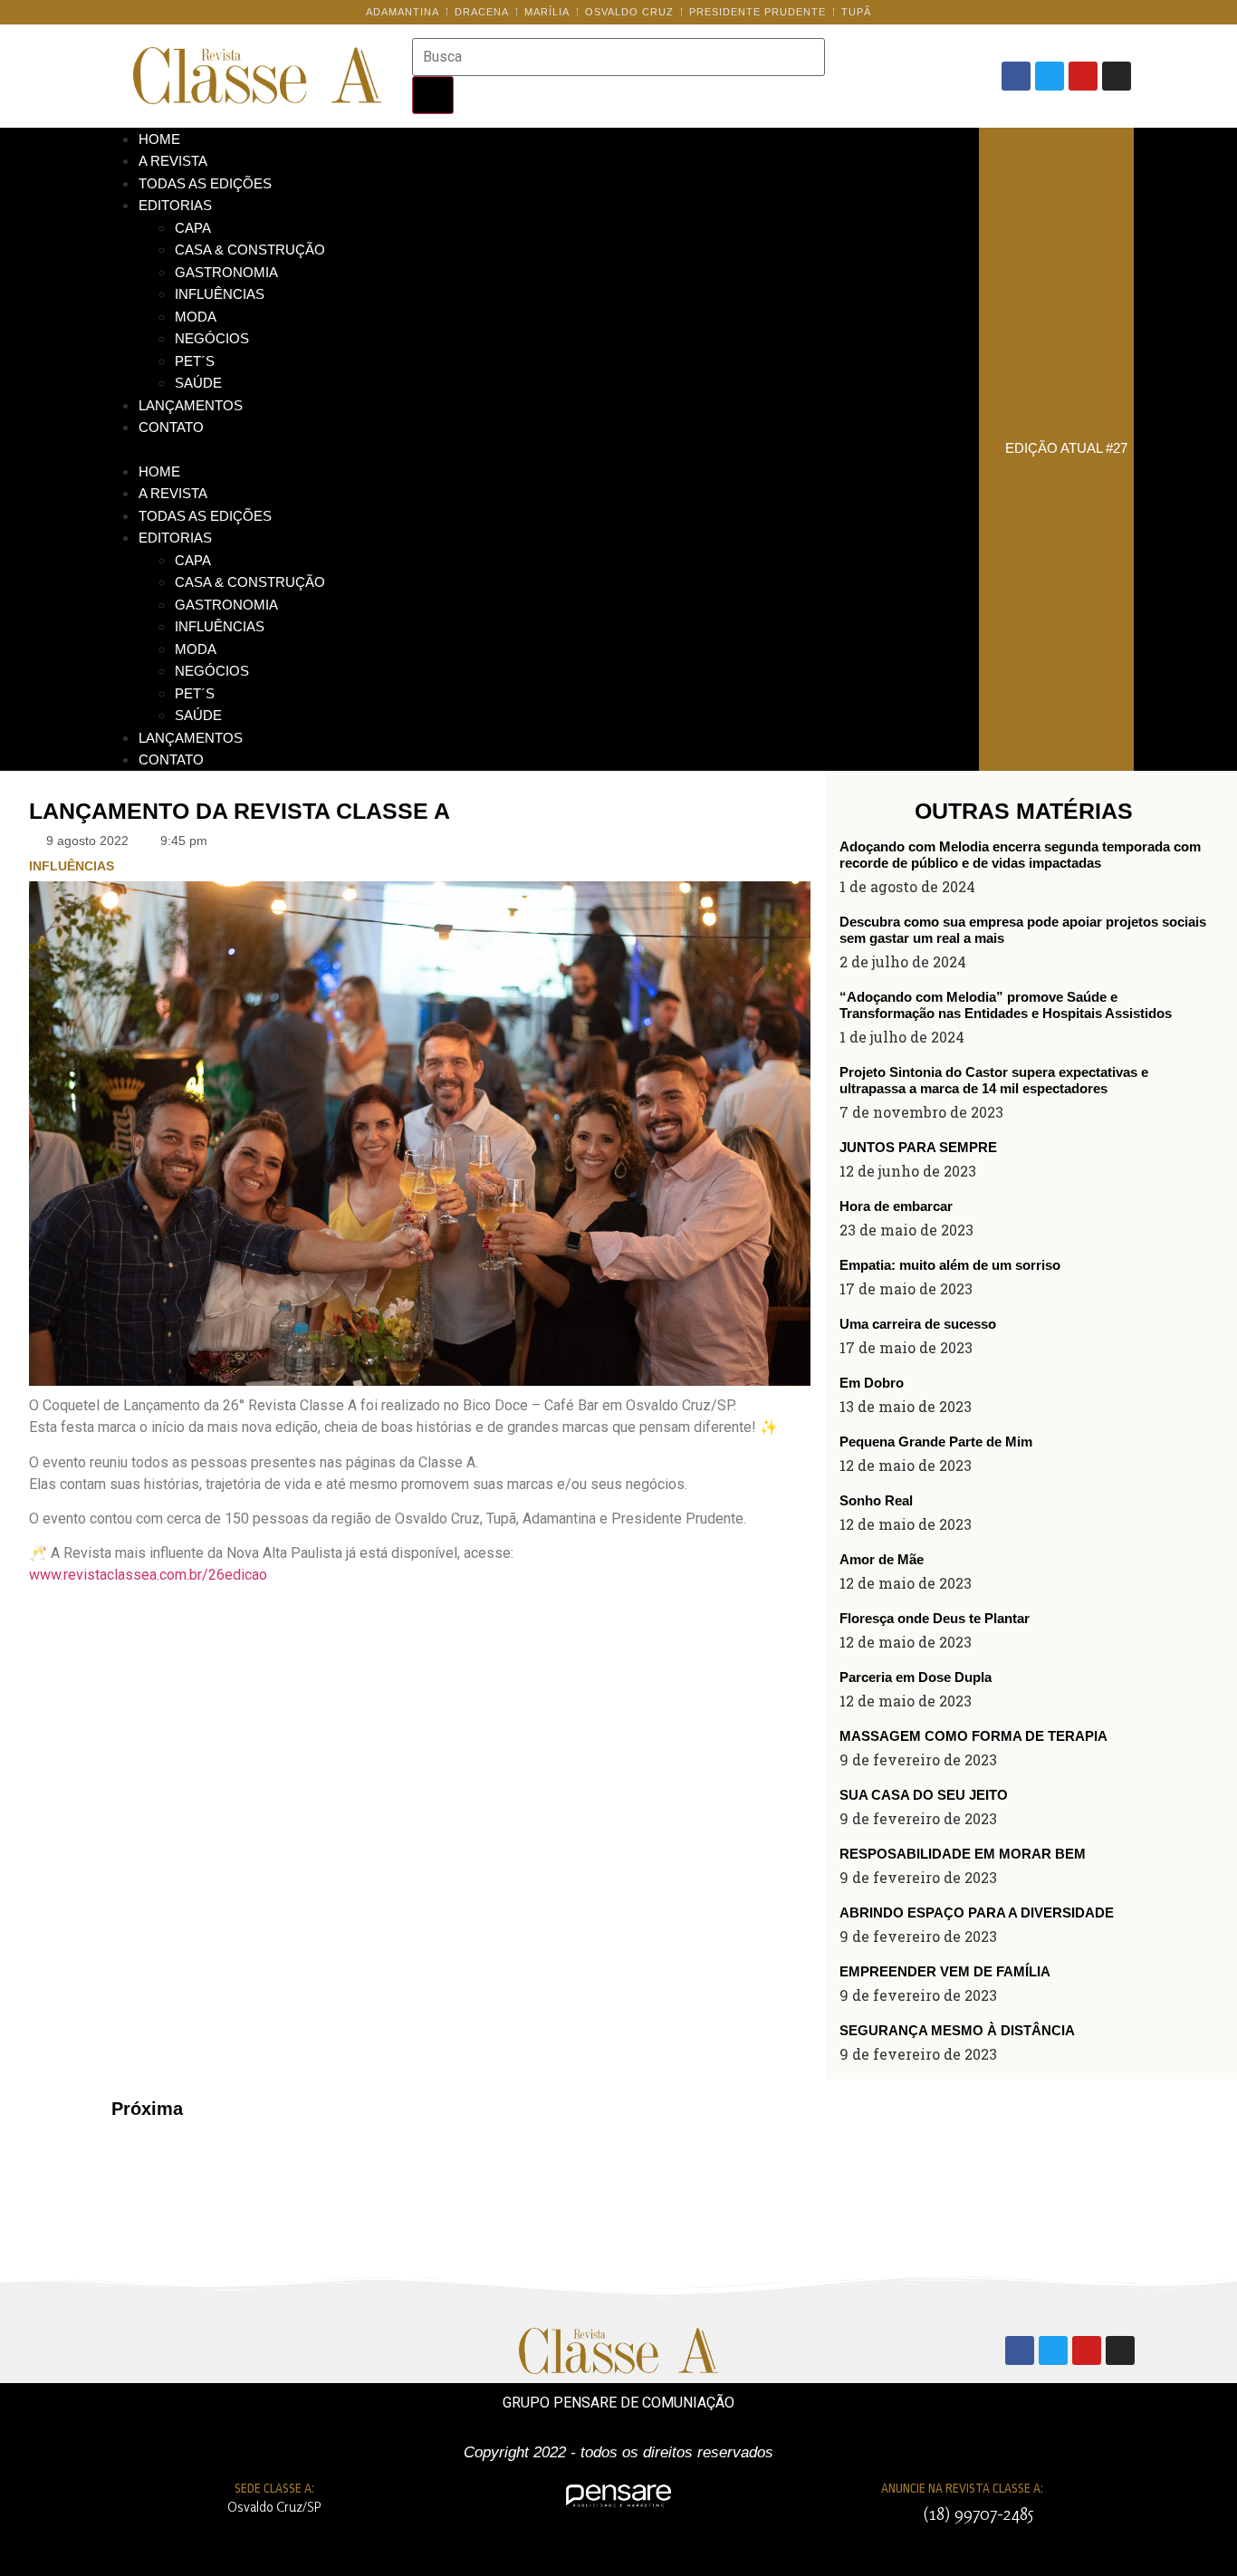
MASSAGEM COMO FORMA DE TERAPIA (973, 1736)
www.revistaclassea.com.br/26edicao (148, 1575)
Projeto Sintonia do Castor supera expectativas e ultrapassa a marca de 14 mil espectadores (994, 1080)
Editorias (175, 205)
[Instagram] (1117, 76)
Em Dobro (872, 1383)
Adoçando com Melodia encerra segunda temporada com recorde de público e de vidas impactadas (1020, 855)
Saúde (198, 383)
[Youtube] (1083, 76)
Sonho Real (876, 1500)
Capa (193, 228)
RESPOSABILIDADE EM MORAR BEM (963, 1854)
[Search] (433, 95)
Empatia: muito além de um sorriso (950, 1265)
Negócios (212, 338)
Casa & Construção (250, 250)
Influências (220, 294)
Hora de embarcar (896, 1206)
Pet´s (195, 361)
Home (159, 139)
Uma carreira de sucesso (918, 1324)
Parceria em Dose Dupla (916, 1677)
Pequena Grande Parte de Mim (936, 1442)
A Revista (173, 161)
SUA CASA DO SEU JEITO (924, 1795)
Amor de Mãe (882, 1559)
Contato (171, 427)
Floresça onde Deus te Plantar (935, 1618)
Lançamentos (191, 405)
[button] (541, 449)
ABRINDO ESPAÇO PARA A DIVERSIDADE (977, 1913)
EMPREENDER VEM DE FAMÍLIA (945, 1971)
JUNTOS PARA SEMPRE (918, 1147)
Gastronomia (226, 272)
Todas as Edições (205, 183)
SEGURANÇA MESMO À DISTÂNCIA (957, 2030)
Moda (196, 317)
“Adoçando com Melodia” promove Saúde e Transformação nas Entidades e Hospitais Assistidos (1006, 1005)
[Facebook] (1016, 76)
